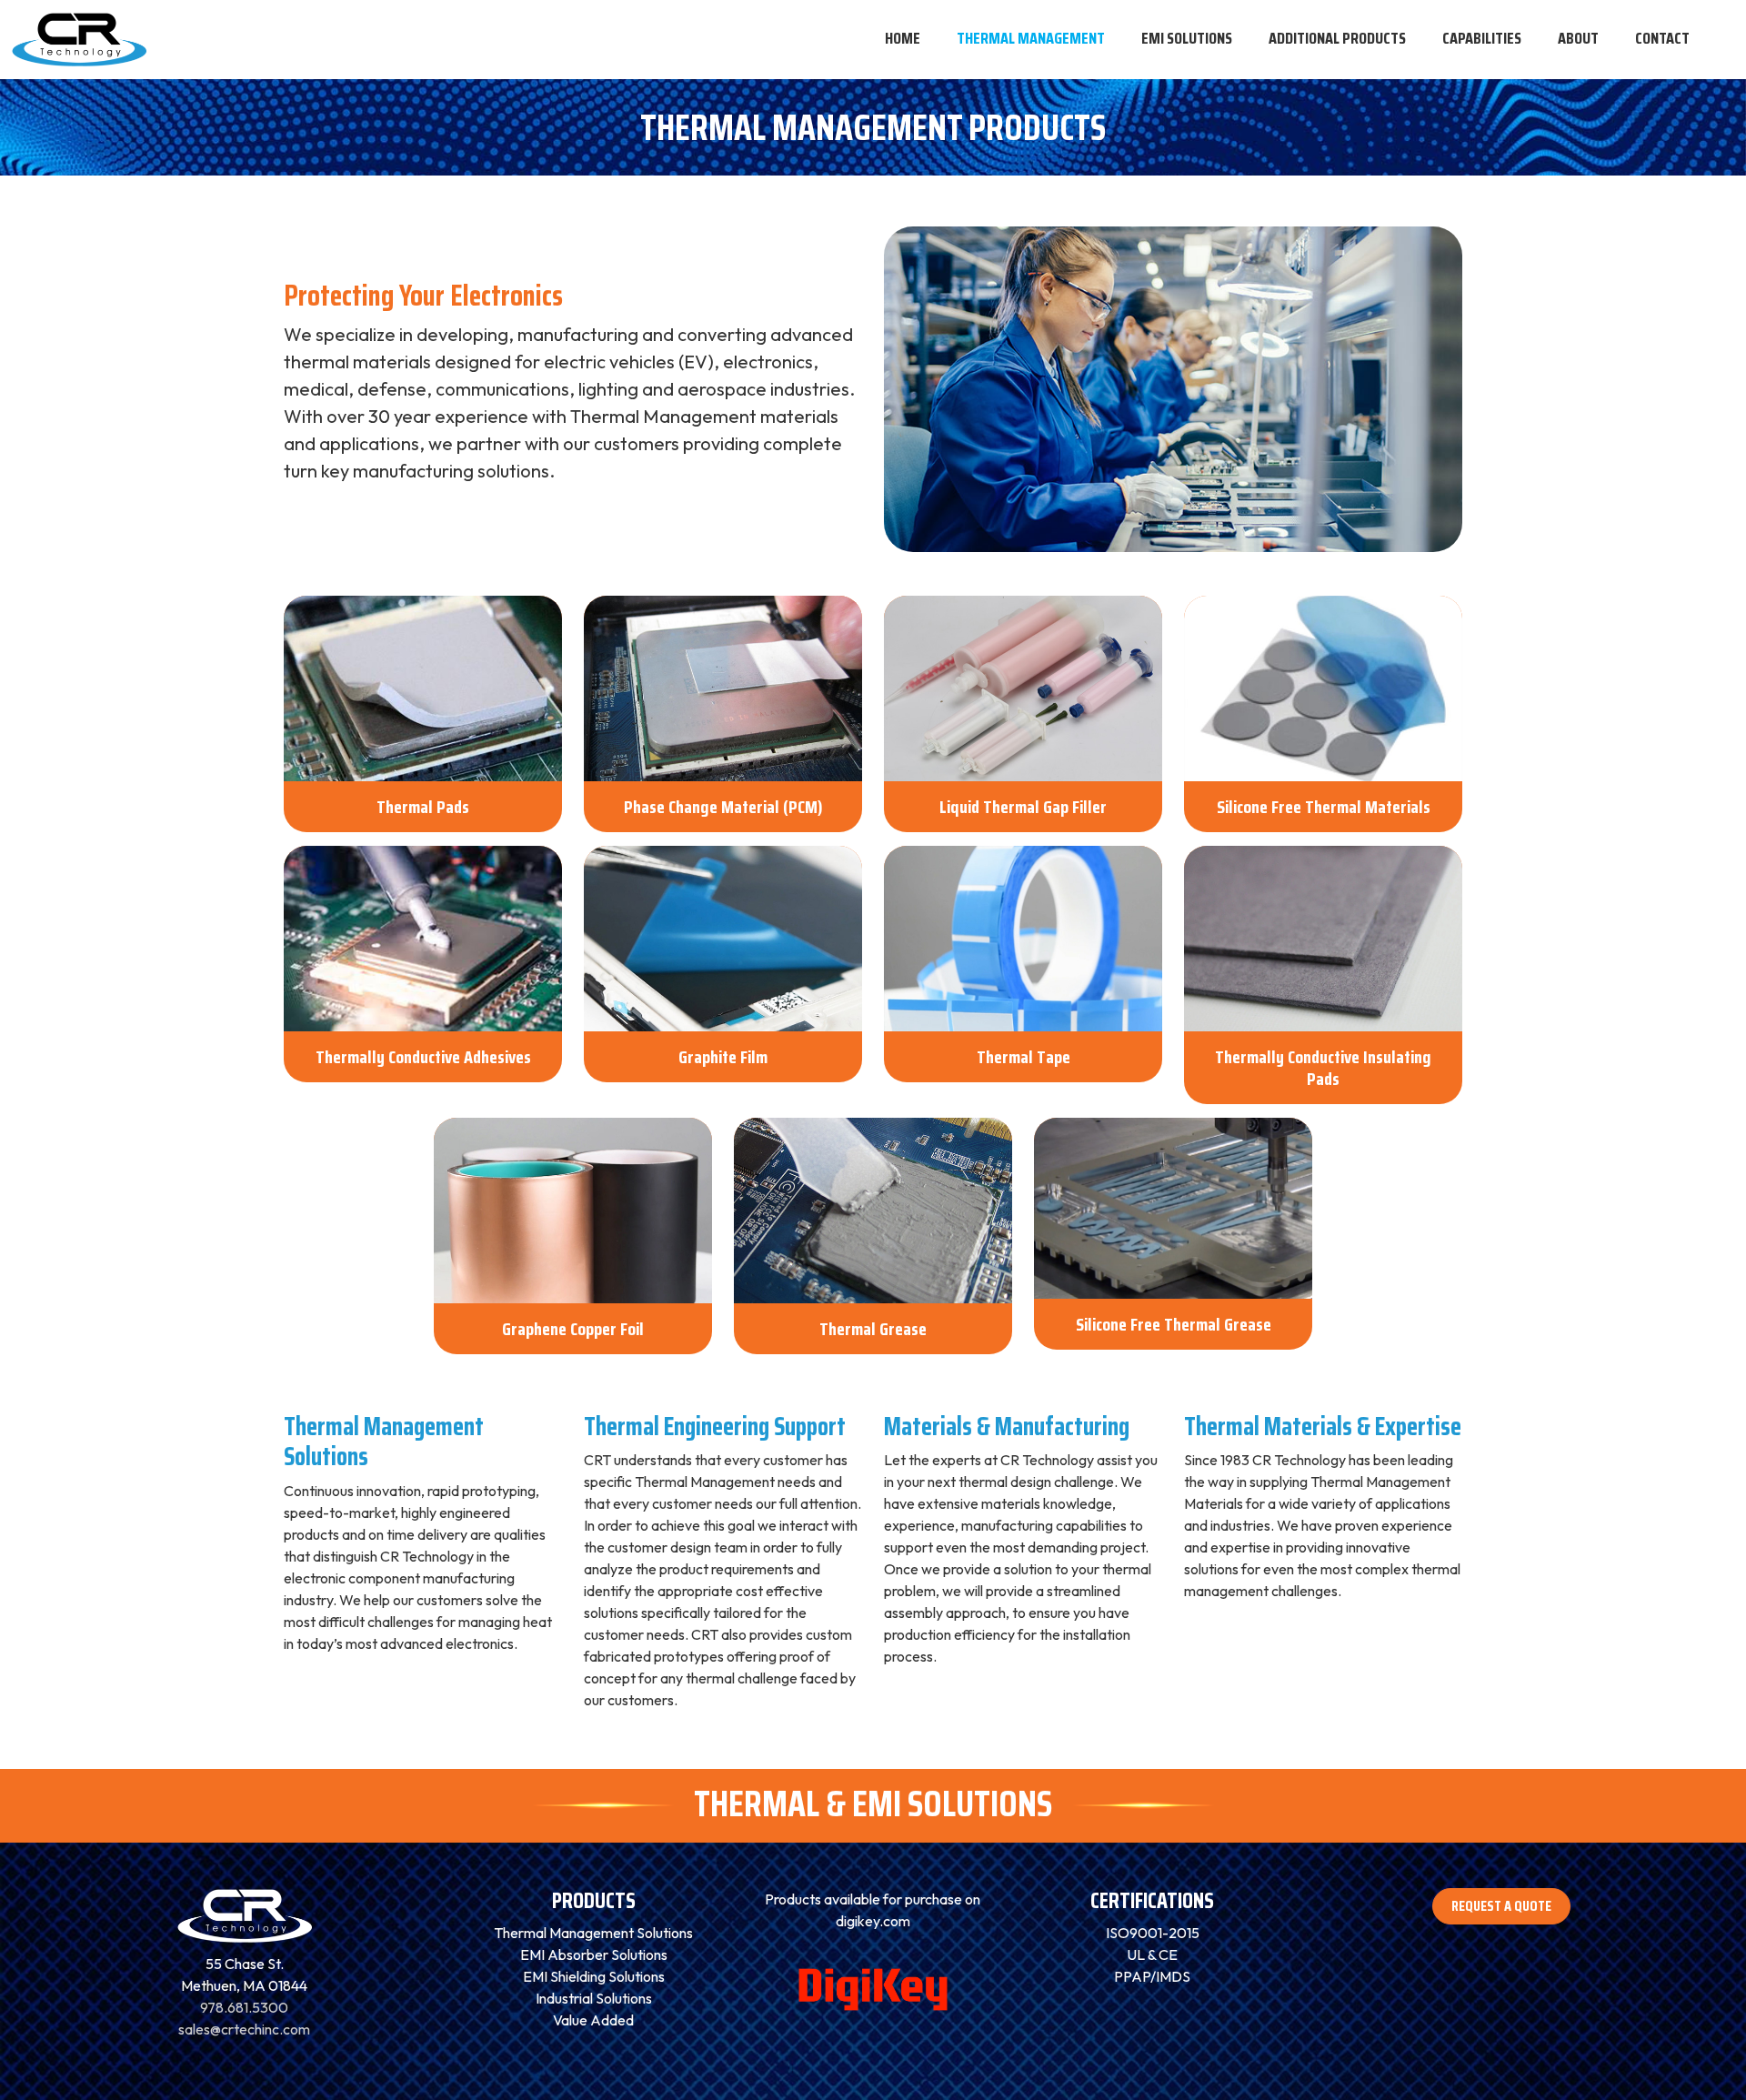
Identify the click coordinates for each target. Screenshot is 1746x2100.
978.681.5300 (244, 2007)
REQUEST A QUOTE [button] (1501, 1906)
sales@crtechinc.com (244, 2029)
